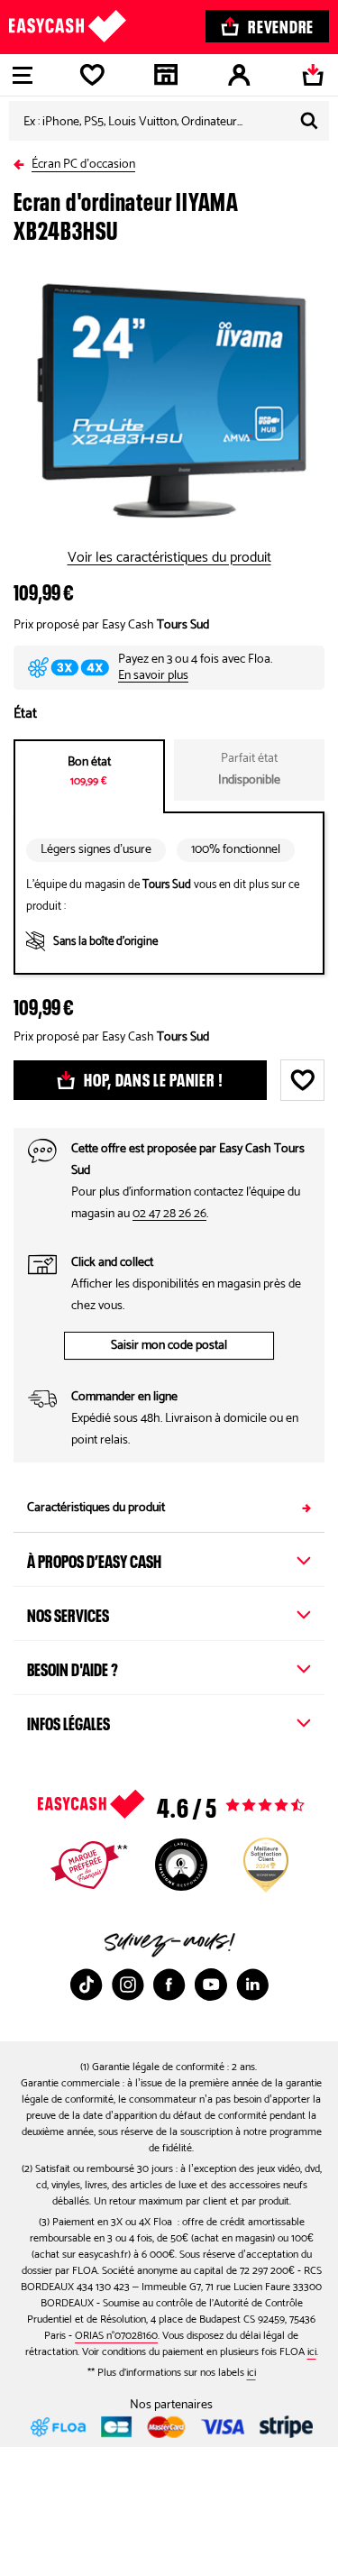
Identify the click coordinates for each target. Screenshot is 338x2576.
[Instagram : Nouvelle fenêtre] (128, 1985)
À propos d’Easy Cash (94, 1559)
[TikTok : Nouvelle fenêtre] (87, 1985)
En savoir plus (153, 676)
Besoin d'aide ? (73, 1667)
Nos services (68, 1613)
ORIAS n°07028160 (116, 2336)
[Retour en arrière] (23, 161)
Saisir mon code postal (169, 1346)
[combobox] (169, 121)
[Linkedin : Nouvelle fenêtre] (252, 1985)
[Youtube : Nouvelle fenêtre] (211, 1985)
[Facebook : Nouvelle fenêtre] (169, 1985)
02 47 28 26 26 (169, 1214)
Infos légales (69, 1721)
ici (312, 2352)
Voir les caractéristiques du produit (169, 558)
